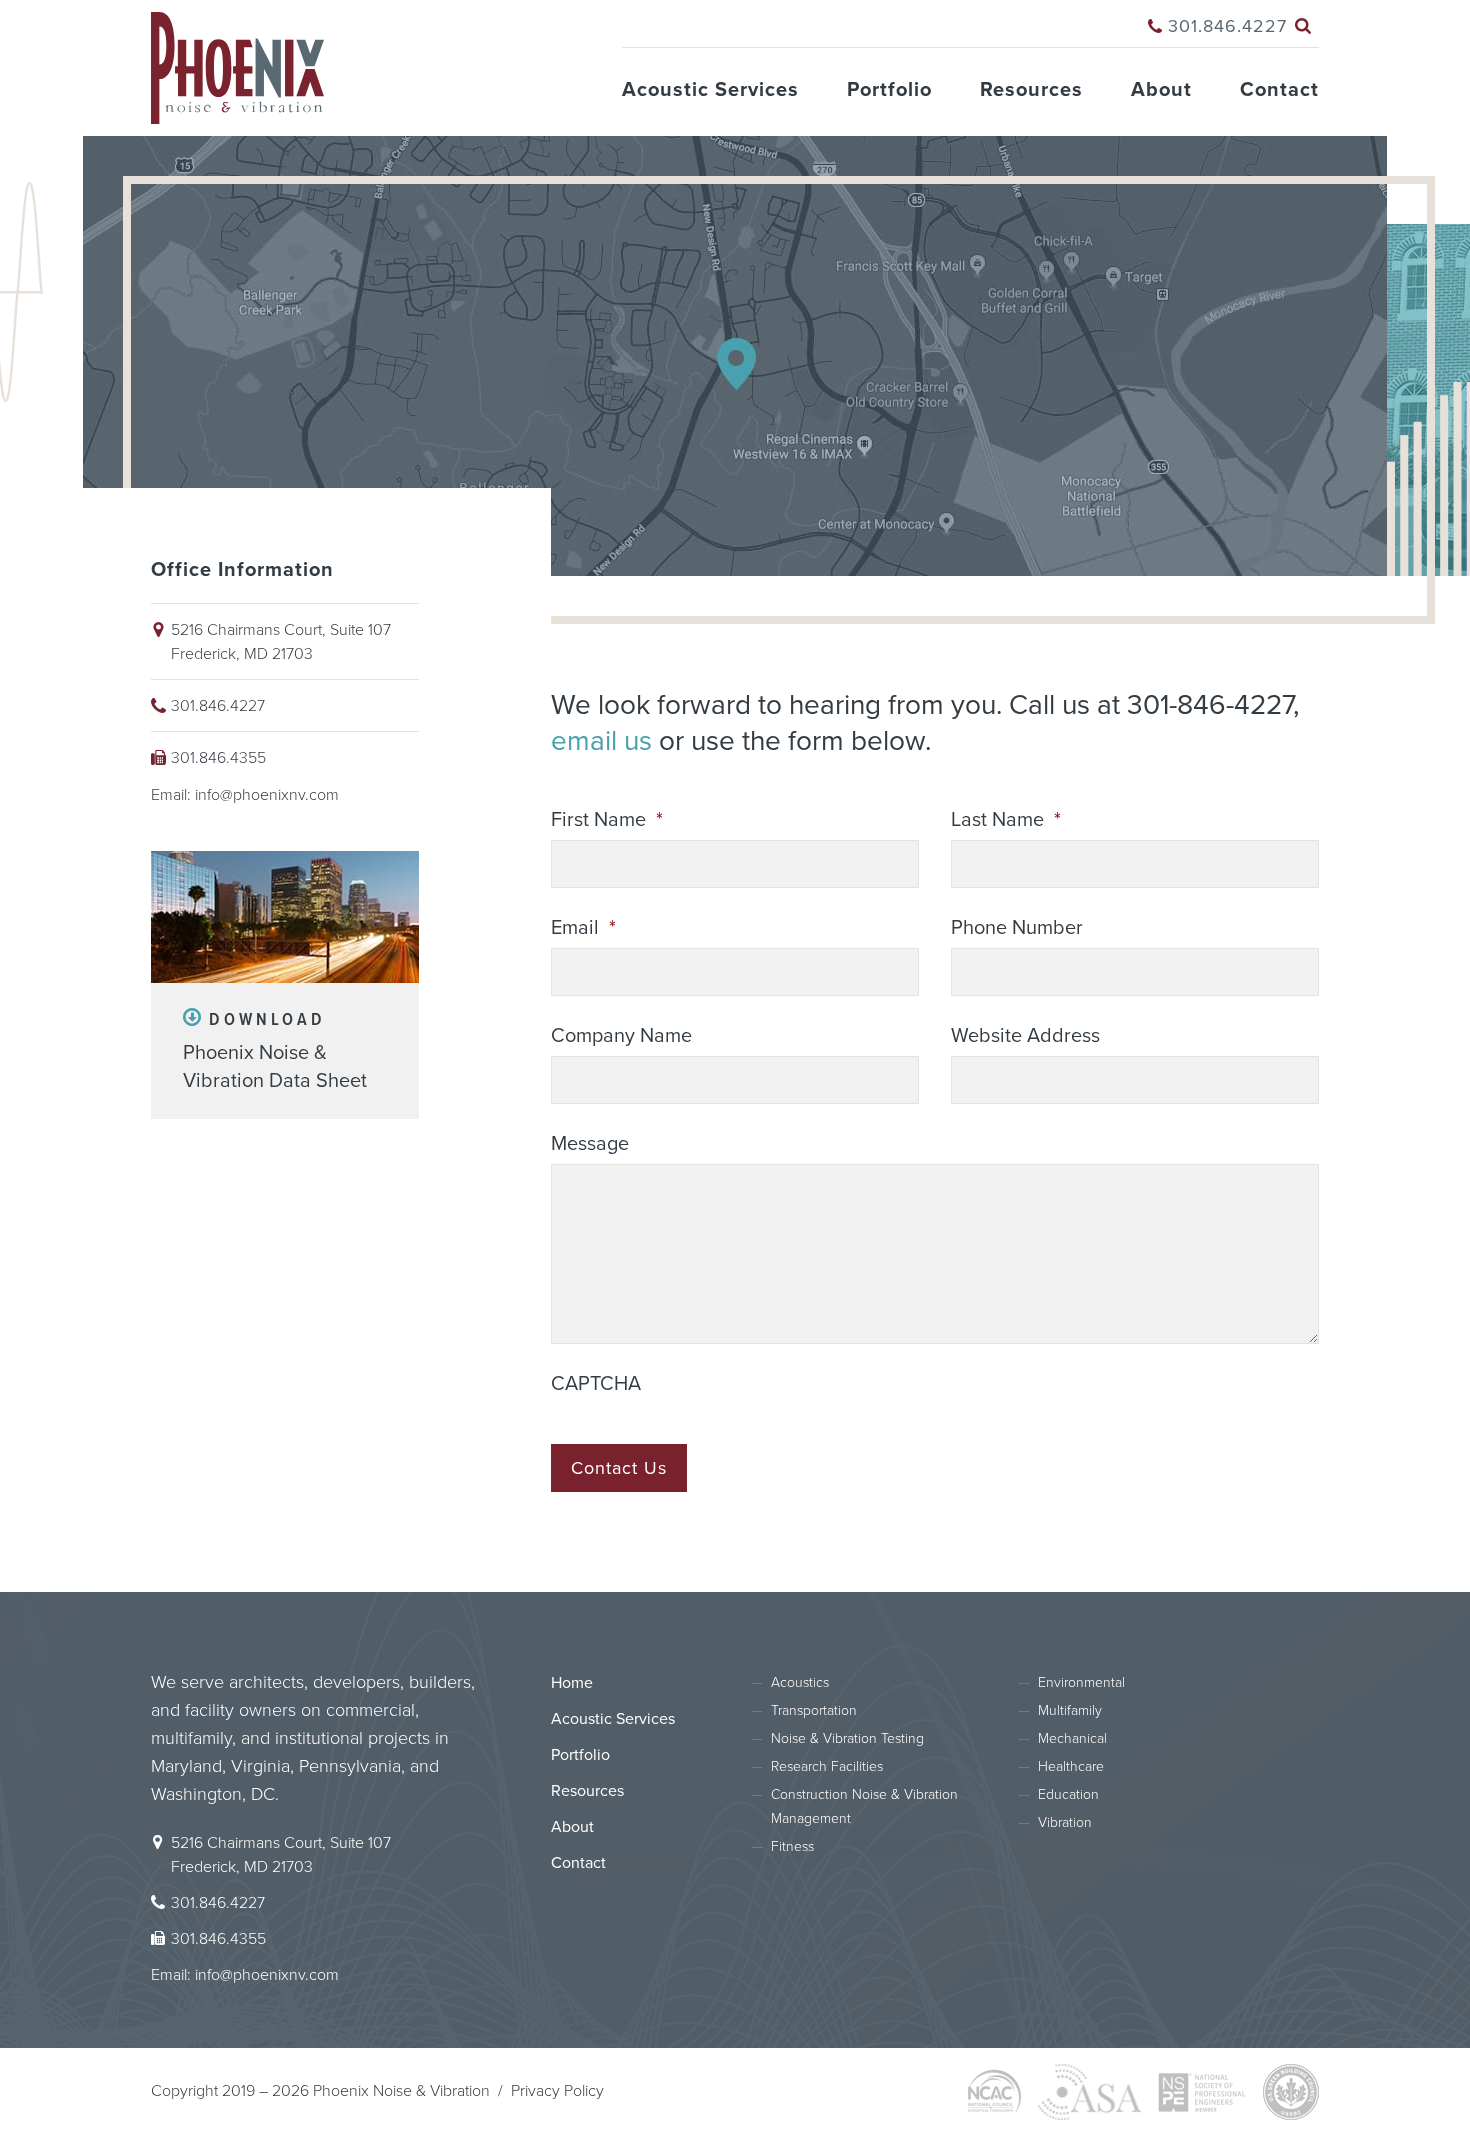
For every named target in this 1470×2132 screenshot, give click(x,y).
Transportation (814, 1710)
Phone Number (1017, 928)
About (1161, 90)
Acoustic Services (710, 90)
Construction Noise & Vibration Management (864, 1806)
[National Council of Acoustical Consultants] (994, 2092)
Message (590, 1144)
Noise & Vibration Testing (847, 1738)
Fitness (792, 1846)
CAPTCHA (596, 1384)
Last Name (1006, 820)
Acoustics (800, 1682)
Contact (1279, 90)
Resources (1031, 90)
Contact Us (619, 1468)
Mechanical (1072, 1738)
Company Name (621, 1036)
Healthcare (1071, 1766)
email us (601, 741)
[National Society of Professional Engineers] (1202, 2092)
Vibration (1065, 1822)
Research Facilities (827, 1766)
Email (583, 928)
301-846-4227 (1210, 705)
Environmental (1081, 1682)
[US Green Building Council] (1291, 2092)
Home (572, 1683)
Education (1068, 1794)
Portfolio (889, 90)
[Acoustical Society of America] (1089, 2092)
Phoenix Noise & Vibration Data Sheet (275, 1051)
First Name (607, 820)
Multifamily (1070, 1710)
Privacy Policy (557, 2091)
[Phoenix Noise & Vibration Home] (237, 36)
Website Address (1025, 1036)
